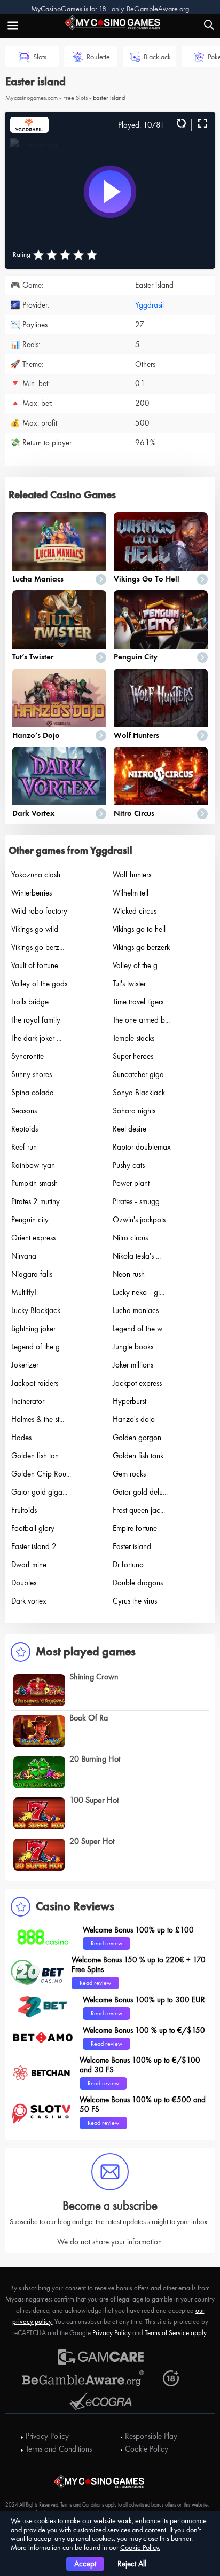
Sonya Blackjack (139, 1093)
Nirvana (24, 1256)
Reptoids (25, 1129)
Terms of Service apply (175, 2333)
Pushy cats (129, 1165)
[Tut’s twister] (59, 619)
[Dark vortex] (59, 776)
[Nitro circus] (161, 776)
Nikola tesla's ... (137, 1256)
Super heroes (133, 1056)
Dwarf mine (29, 1565)
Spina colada (33, 1093)
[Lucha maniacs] (59, 541)
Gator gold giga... (39, 1492)
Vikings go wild (35, 929)
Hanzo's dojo (134, 1419)
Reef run (24, 1147)
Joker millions (133, 1365)
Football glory (33, 1528)
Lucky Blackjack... (38, 1310)
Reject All (132, 2564)
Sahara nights (134, 1111)
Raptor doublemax (142, 1147)
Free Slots (75, 98)
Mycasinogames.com (32, 98)
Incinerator (28, 1401)
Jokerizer (25, 1365)
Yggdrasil (150, 305)
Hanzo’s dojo (36, 735)
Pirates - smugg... (139, 1201)
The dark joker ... (36, 1038)
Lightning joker (33, 1329)
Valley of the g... (137, 965)
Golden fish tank (138, 1456)
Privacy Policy (112, 2333)
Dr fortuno (128, 1565)
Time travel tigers (138, 1002)
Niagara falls (32, 1274)
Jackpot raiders (35, 1383)
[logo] (110, 21)
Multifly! (24, 1292)
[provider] (29, 124)
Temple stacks (133, 1038)
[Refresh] (180, 124)
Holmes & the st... (38, 1419)
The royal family (36, 1020)
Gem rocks (129, 1474)
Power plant (131, 1183)
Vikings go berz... (38, 947)
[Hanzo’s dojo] (59, 698)
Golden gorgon (137, 1438)
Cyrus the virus (135, 1601)
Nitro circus (134, 813)
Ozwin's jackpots (139, 1220)
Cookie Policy (147, 2449)
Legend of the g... (38, 1347)
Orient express (33, 1238)
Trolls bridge (30, 1002)
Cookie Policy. (140, 2547)
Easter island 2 (34, 1546)
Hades (21, 1438)
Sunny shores (32, 1074)
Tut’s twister (33, 657)
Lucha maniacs (38, 579)
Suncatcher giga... (141, 1074)
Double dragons (138, 1583)
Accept (85, 2564)
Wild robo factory (39, 911)
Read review (107, 1943)
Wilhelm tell (131, 893)
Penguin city (136, 657)
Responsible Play (151, 2436)
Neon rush (129, 1274)
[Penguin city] (161, 619)
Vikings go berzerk (141, 947)
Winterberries (32, 893)
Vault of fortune (35, 965)
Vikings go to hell (147, 579)
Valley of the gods (39, 984)
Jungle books (133, 1347)
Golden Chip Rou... (41, 1474)
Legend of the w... (140, 1329)
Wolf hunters (136, 735)
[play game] (110, 192)
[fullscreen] (201, 124)
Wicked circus (135, 911)
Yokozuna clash (36, 875)
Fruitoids (24, 1510)
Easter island (132, 1546)
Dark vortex (33, 813)
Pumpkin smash (34, 1183)
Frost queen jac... (139, 1510)
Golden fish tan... (37, 1456)
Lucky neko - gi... (139, 1292)
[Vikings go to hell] (161, 541)
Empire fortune (135, 1528)
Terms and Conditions (59, 2449)
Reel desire (129, 1129)
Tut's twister (129, 984)
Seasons (24, 1111)
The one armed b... (141, 1020)
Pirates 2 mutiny (36, 1201)
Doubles (24, 1583)
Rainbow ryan (33, 1165)
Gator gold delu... (140, 1492)
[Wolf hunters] (161, 698)
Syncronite (27, 1056)
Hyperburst (129, 1401)
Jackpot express (137, 1383)
